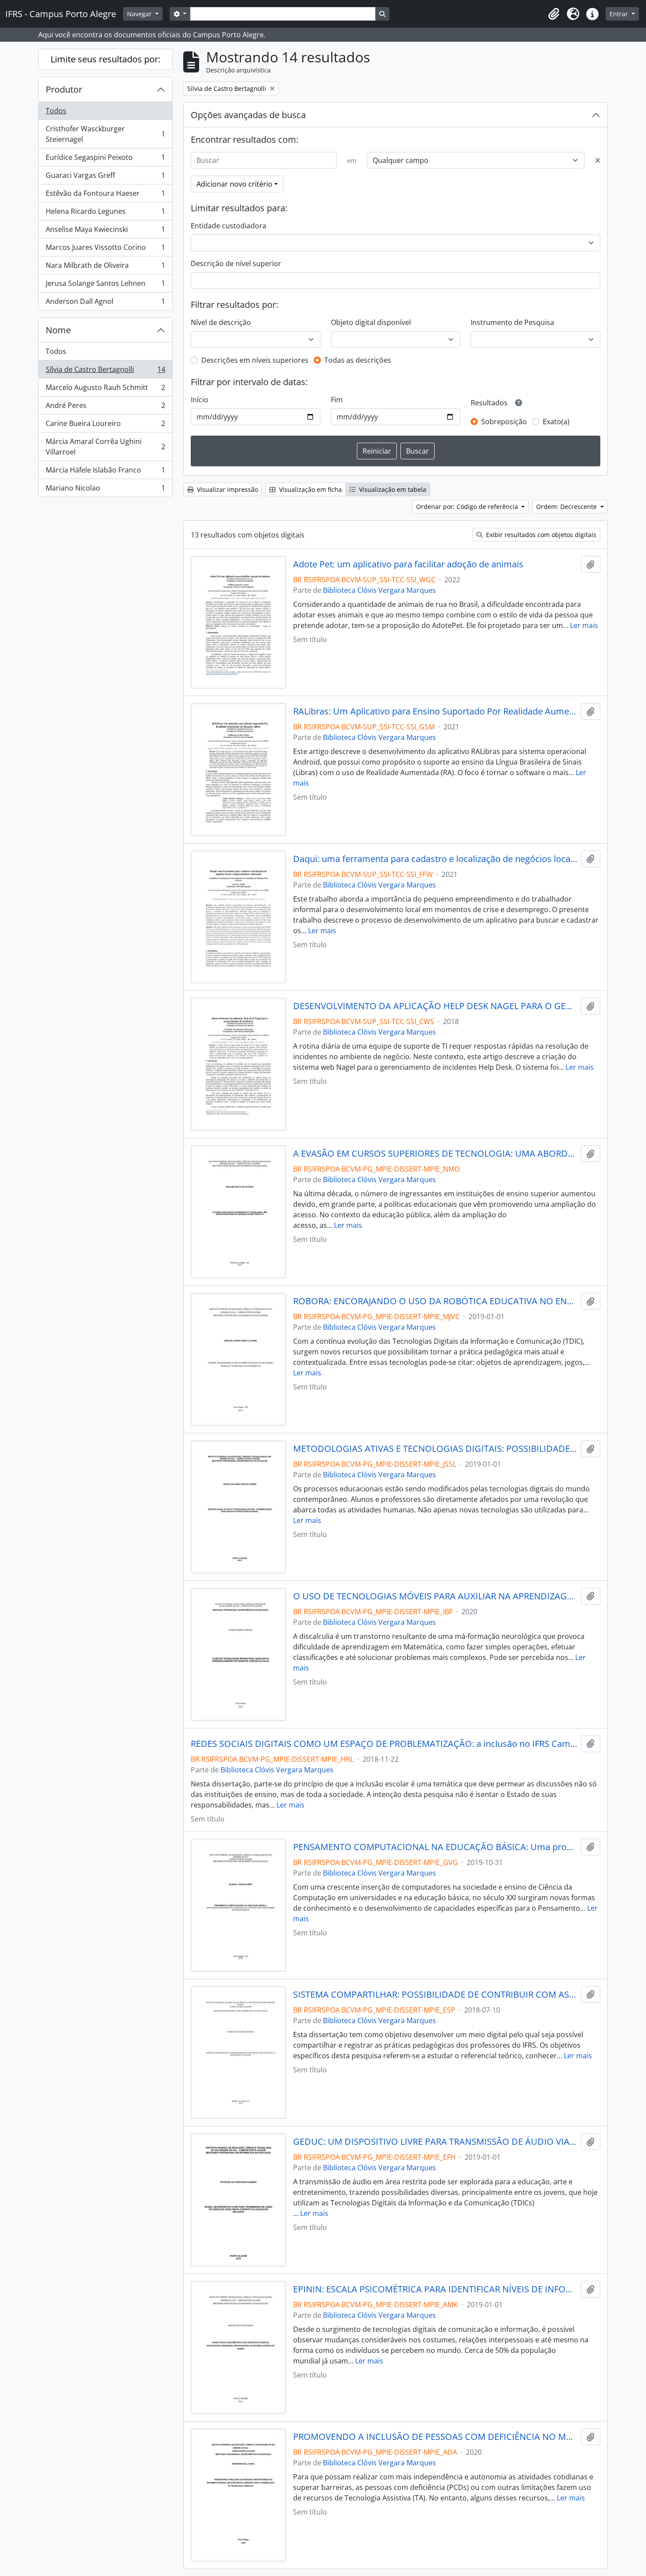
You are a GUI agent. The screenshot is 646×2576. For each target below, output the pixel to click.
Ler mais (584, 625)
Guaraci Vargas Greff (105, 177)
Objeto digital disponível (371, 322)
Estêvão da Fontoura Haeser (105, 195)
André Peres (105, 408)
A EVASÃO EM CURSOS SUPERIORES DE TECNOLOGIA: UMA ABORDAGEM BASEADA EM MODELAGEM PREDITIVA (435, 1154)
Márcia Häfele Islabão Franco (105, 472)
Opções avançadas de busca (248, 115)
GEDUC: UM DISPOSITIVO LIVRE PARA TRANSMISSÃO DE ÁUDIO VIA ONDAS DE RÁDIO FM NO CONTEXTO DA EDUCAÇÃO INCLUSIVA (435, 2142)
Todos (56, 111)
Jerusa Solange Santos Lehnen (105, 285)
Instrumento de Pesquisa (512, 322)
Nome (58, 330)
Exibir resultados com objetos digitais (540, 535)
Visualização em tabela (392, 489)
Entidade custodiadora (229, 226)
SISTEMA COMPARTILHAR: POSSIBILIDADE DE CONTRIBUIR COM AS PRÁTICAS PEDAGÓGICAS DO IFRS (435, 1995)
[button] (554, 14)
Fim (337, 400)
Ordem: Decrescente (567, 507)
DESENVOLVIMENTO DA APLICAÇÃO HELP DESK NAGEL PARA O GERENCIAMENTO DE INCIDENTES (435, 1006)
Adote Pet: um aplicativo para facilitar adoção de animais (408, 564)
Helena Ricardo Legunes (105, 213)
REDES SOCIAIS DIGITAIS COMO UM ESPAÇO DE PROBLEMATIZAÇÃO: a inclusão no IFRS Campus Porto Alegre (384, 1744)
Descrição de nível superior (236, 263)
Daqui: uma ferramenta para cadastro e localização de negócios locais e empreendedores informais (435, 859)
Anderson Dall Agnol (105, 303)
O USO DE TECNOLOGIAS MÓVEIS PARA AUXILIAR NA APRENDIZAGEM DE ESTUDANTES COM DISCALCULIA (435, 1596)
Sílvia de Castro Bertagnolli (105, 372)
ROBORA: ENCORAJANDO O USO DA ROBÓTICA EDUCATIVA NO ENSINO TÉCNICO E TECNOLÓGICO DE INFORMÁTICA (435, 1301)
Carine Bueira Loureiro (105, 426)
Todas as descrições (358, 360)
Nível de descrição (221, 322)
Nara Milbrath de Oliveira (105, 267)
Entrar (620, 14)
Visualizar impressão (227, 489)
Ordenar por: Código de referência (468, 507)
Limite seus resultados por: (105, 59)
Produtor (64, 89)
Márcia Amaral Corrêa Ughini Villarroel (105, 447)
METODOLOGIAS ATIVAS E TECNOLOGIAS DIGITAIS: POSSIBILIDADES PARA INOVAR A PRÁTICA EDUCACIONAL (435, 1449)
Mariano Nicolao (105, 490)
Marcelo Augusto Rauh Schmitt (105, 390)
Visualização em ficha (310, 489)
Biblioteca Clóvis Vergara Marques (379, 590)
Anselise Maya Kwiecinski (105, 231)
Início (200, 400)
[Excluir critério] (598, 160)
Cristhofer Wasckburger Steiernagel (105, 134)
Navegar (140, 14)
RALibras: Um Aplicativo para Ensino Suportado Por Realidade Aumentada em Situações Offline (435, 711)
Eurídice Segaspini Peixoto (105, 159)
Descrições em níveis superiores (255, 360)
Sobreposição (504, 422)
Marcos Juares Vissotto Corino (105, 249)
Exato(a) (556, 422)
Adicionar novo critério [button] (234, 184)
